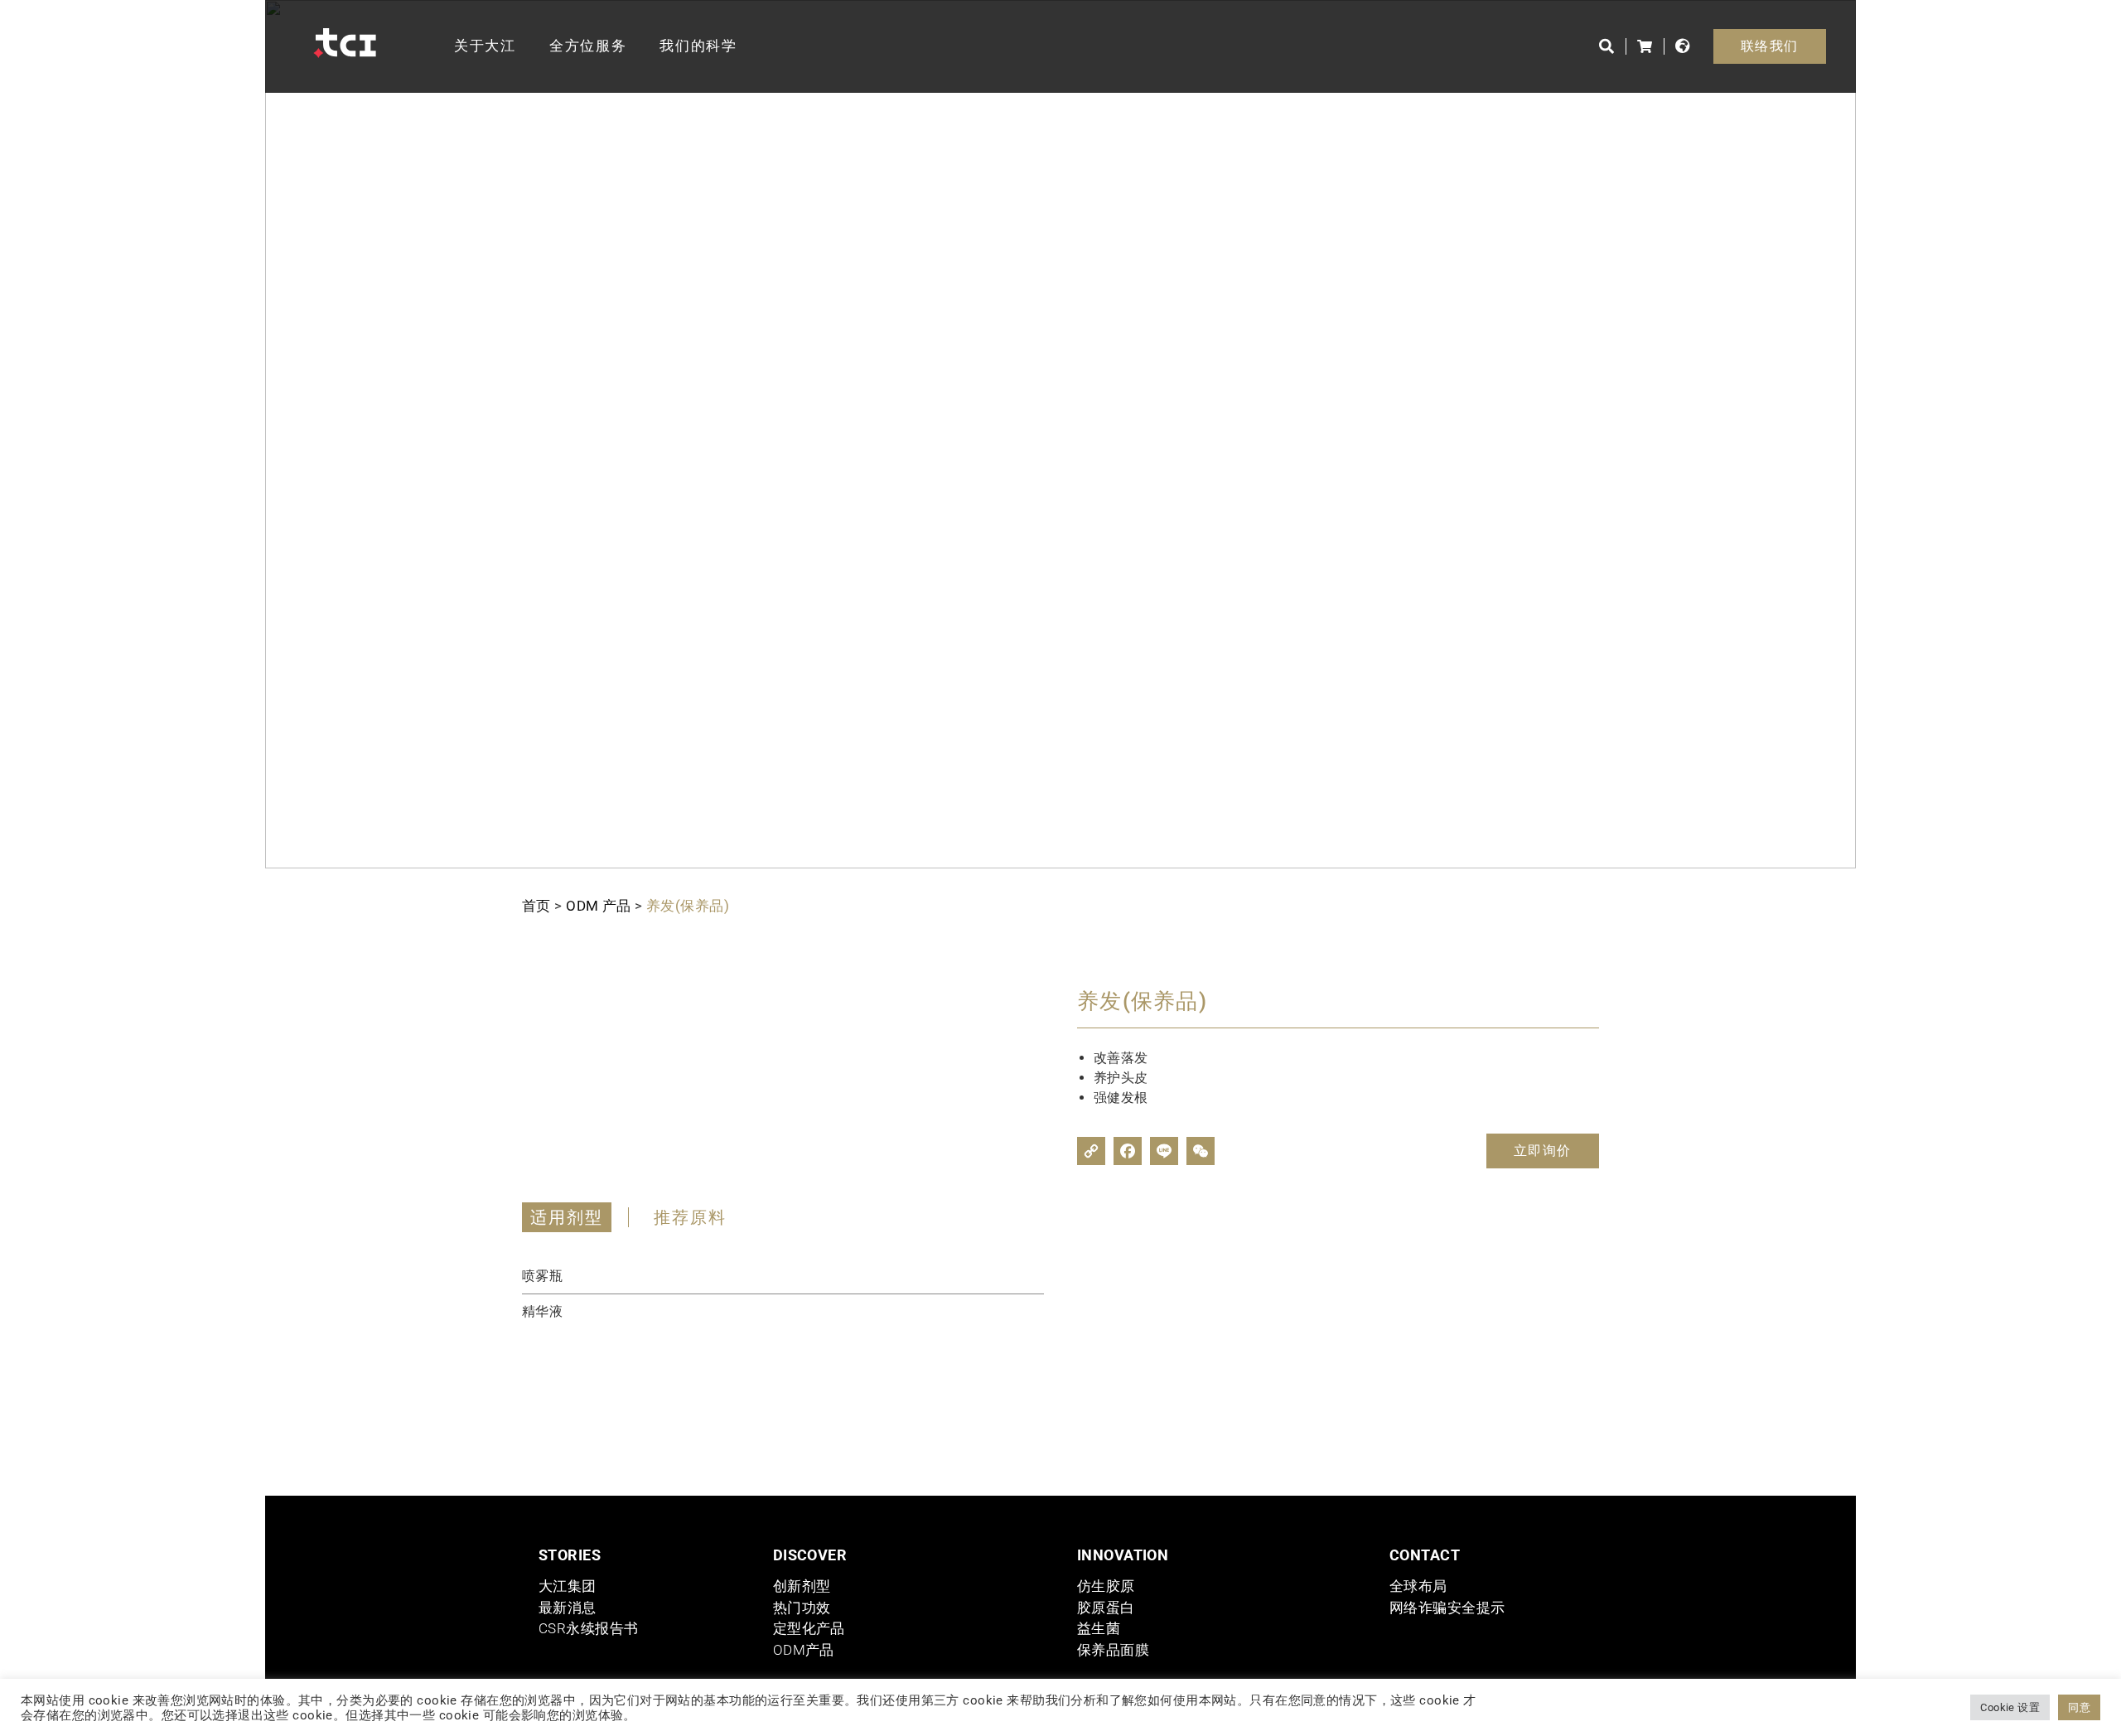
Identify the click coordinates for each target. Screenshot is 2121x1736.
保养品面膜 (1113, 1650)
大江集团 (568, 1586)
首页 (536, 906)
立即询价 (1543, 1151)
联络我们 (1770, 46)
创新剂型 (802, 1586)
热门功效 (802, 1608)
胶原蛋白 (1106, 1608)
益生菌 (1099, 1628)
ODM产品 (804, 1650)
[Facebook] (1128, 1151)
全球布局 (1418, 1586)
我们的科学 (698, 46)
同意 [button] (2079, 1707)
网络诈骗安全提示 (1447, 1608)
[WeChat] (1201, 1151)
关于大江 (485, 46)
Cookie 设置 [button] (2010, 1707)
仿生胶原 (1106, 1586)
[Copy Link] (1091, 1151)
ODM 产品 (599, 906)
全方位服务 (588, 46)
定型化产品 (809, 1628)
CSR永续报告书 (588, 1628)
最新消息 (568, 1608)
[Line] (1164, 1151)
